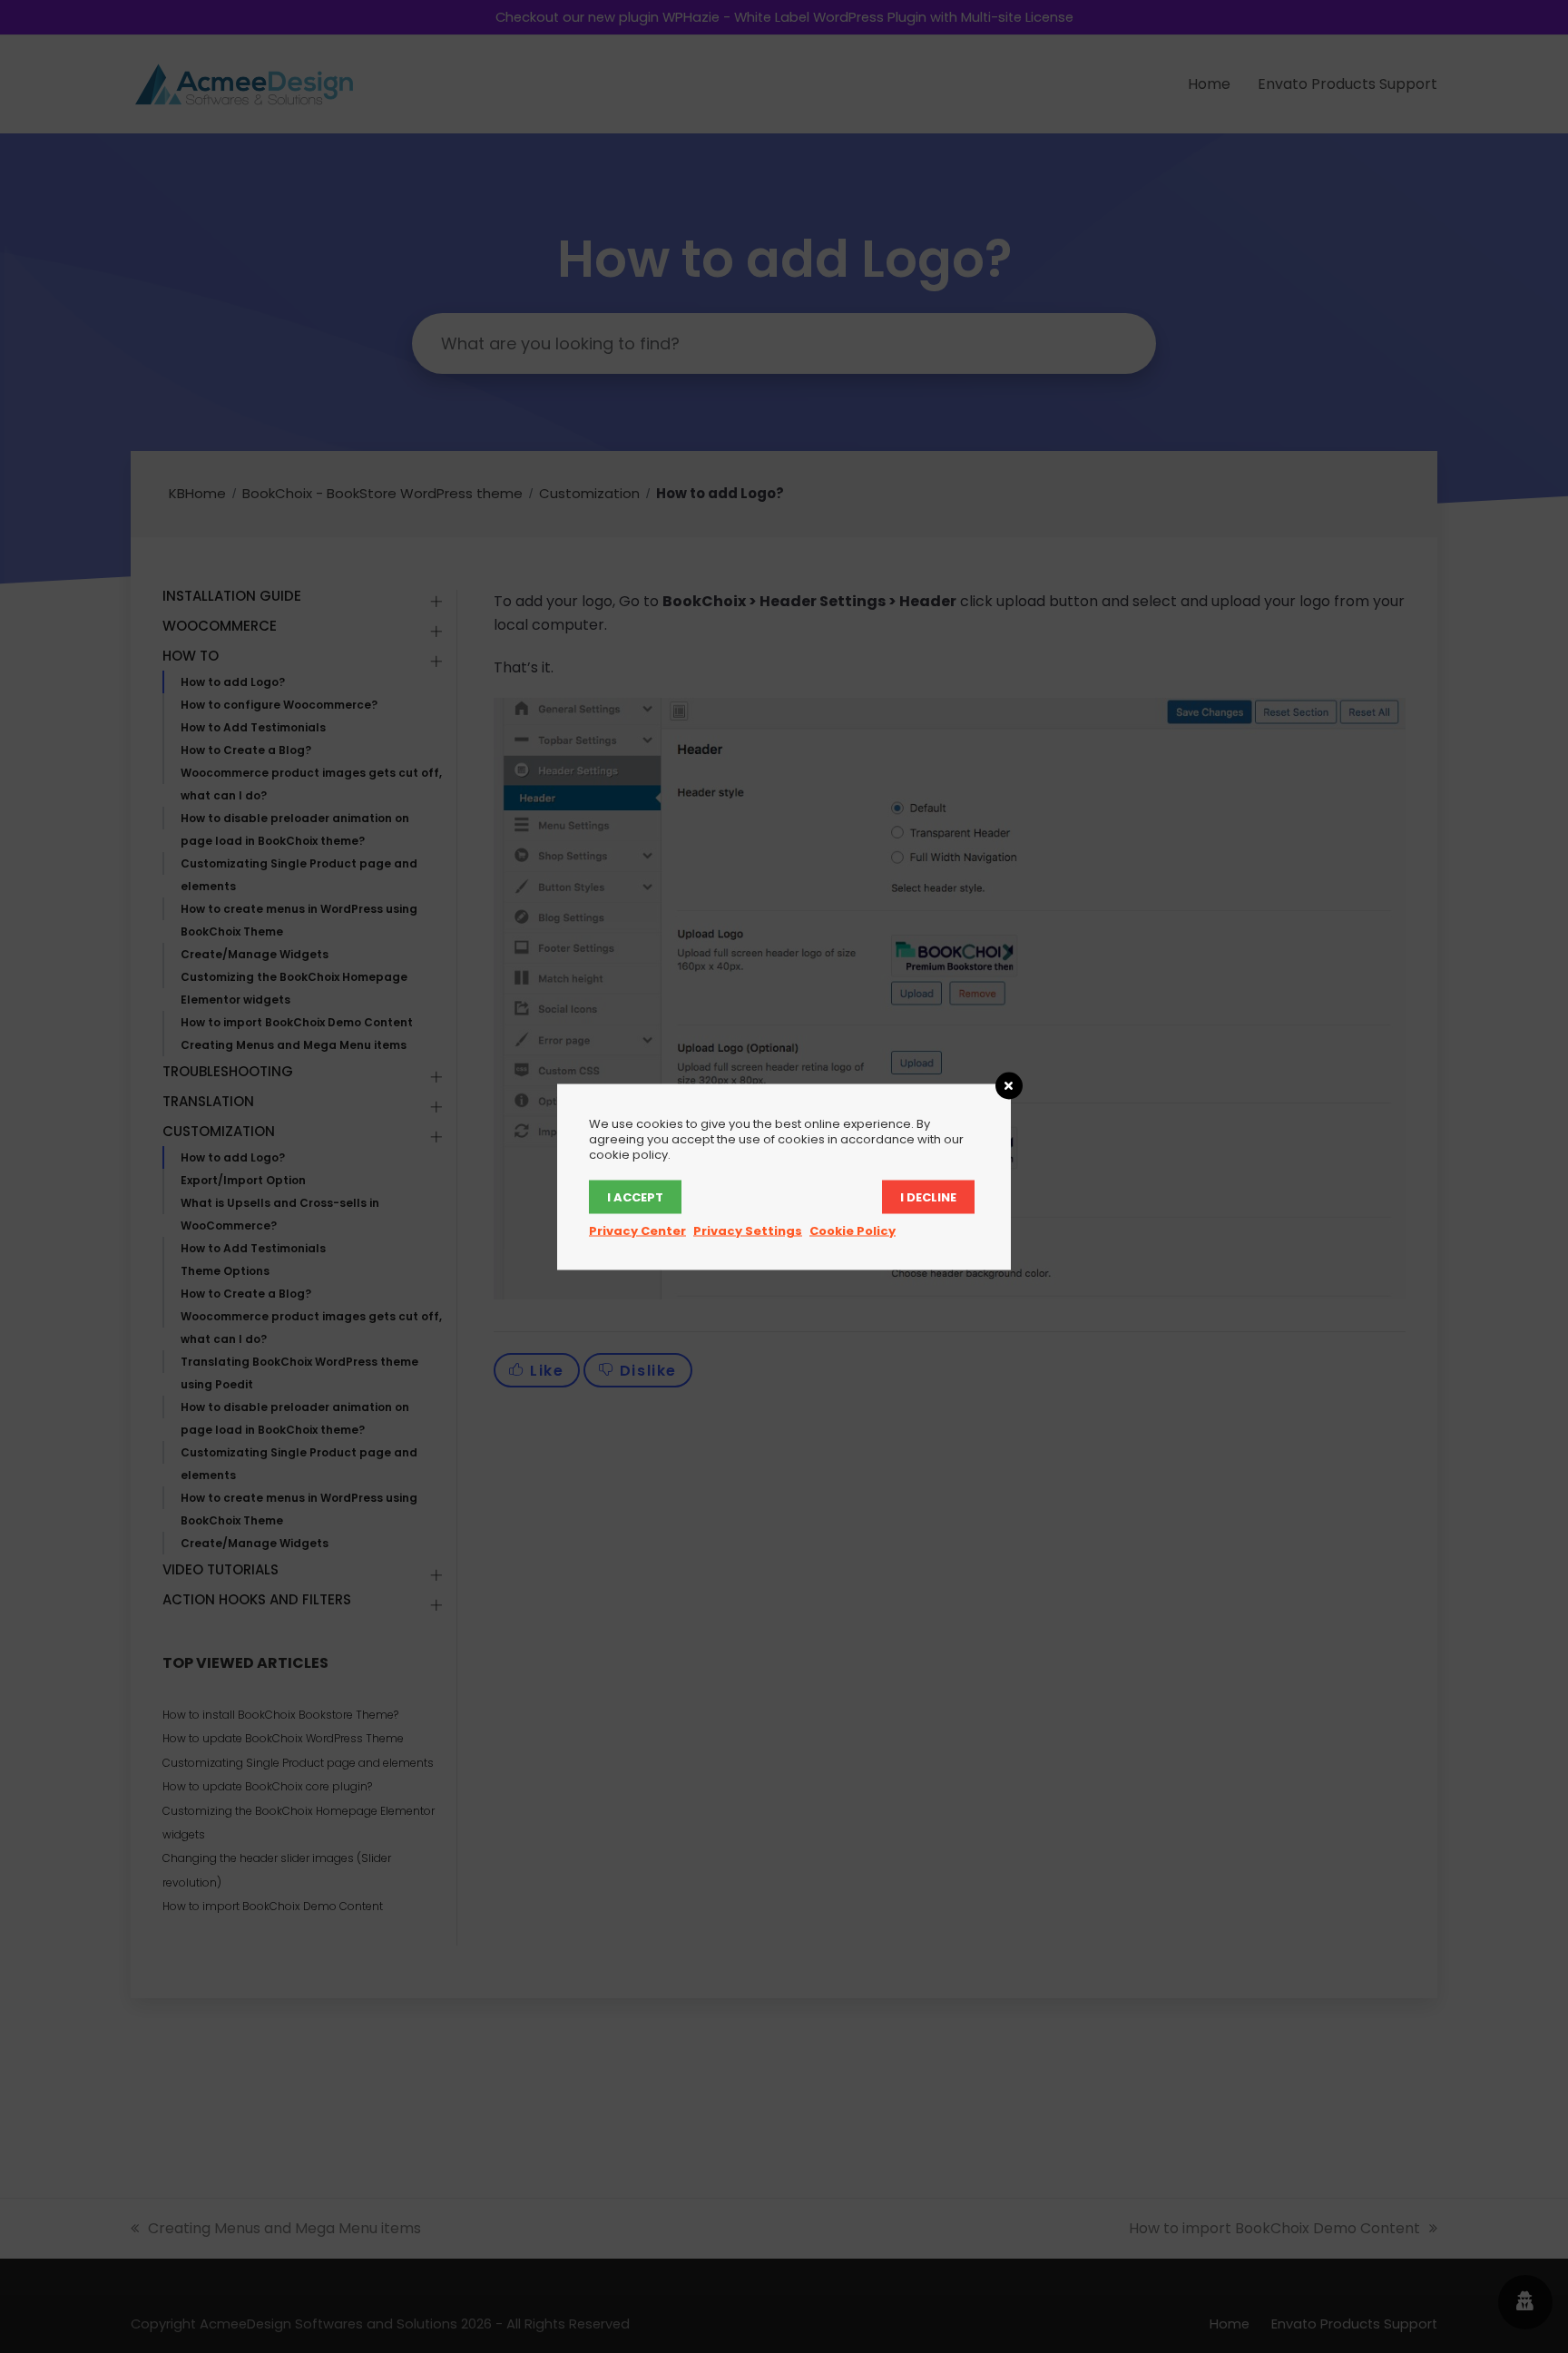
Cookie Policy (853, 1230)
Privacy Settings (748, 1230)
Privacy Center (637, 1230)
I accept (635, 1196)
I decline (928, 1196)
